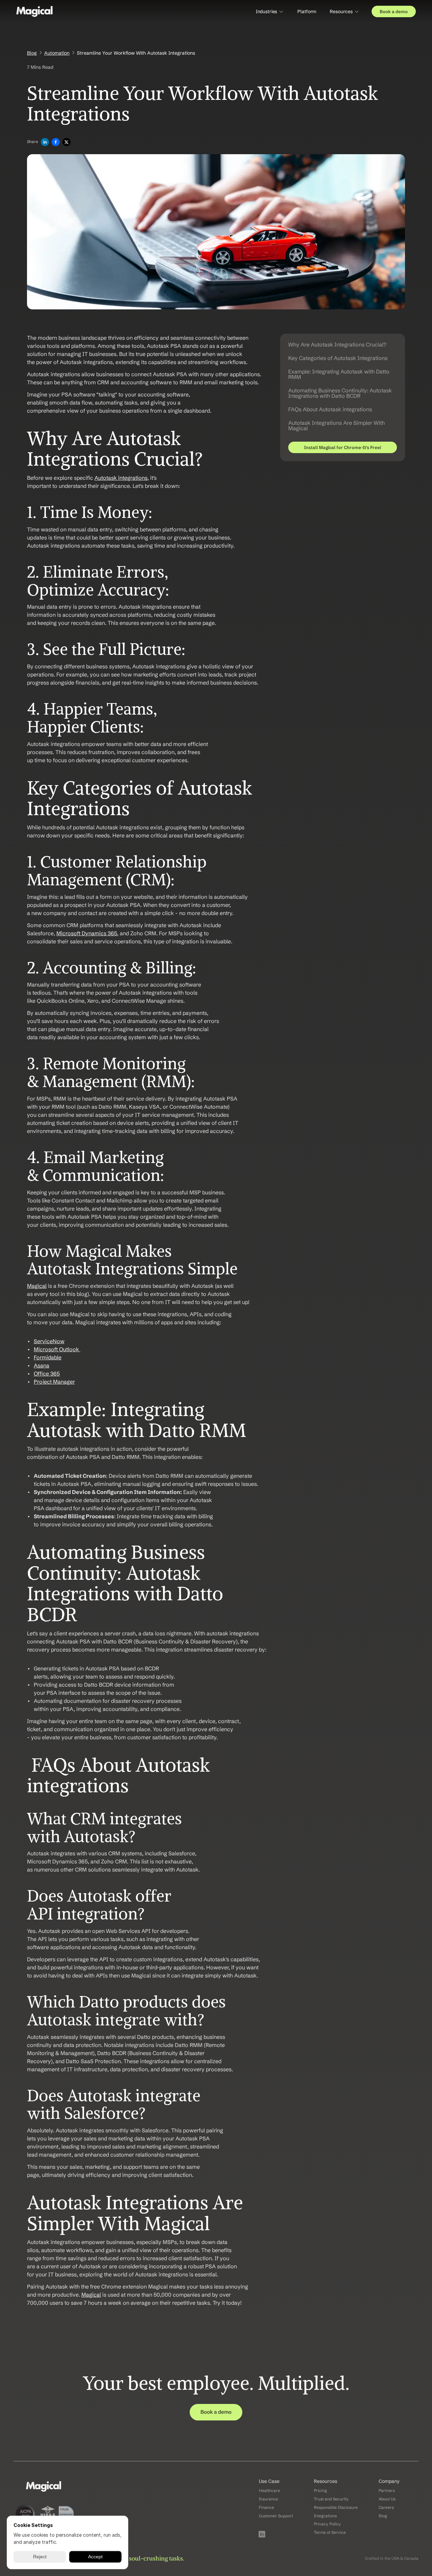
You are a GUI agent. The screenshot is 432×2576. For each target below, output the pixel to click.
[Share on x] (66, 143)
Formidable (48, 1357)
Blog (32, 53)
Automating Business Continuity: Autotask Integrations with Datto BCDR (340, 393)
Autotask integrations (121, 478)
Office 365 (47, 1374)
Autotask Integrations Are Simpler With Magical (336, 425)
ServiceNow (49, 1341)
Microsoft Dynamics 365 (87, 933)
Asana (42, 1365)
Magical (37, 1286)
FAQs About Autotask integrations (330, 409)
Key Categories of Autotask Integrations (338, 358)
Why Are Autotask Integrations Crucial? (337, 344)
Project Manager (54, 1382)
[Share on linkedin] (45, 143)
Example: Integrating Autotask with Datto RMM (339, 374)
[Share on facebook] (56, 143)
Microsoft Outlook (56, 1349)
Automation (57, 53)
